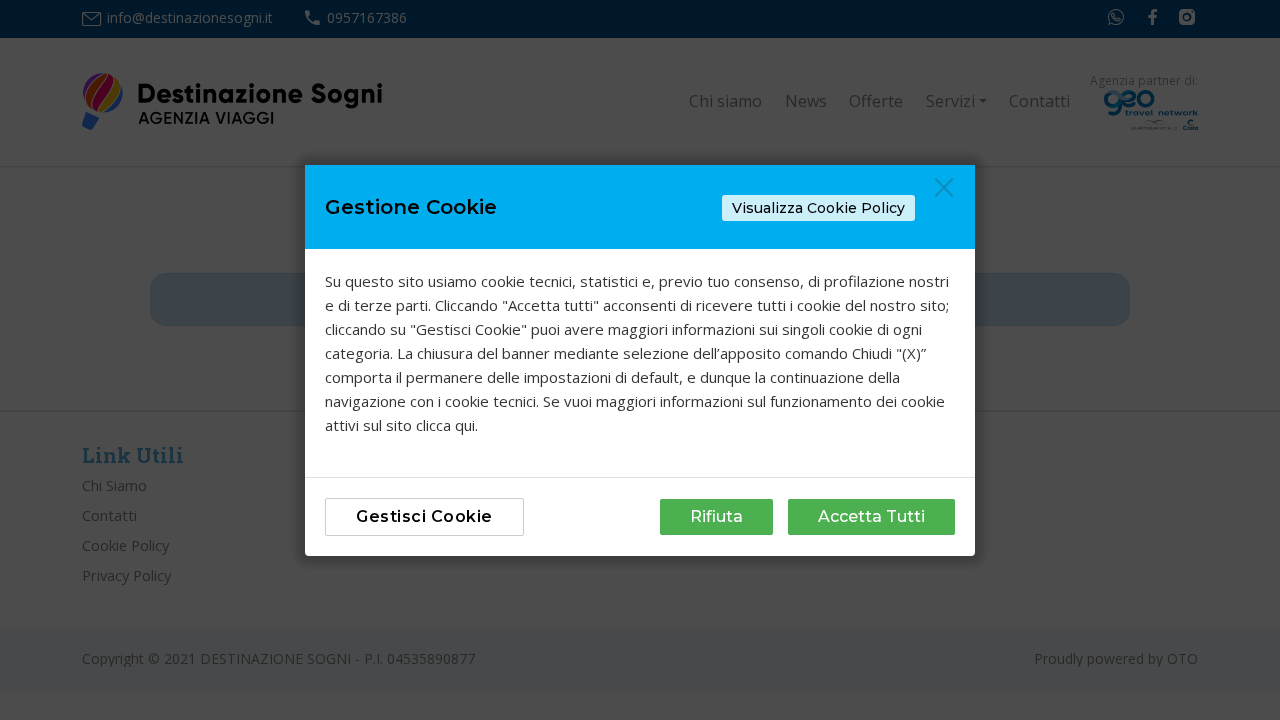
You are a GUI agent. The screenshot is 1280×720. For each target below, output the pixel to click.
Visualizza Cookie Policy (818, 208)
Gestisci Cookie (424, 516)
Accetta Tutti (871, 516)
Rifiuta (716, 516)
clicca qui (445, 425)
